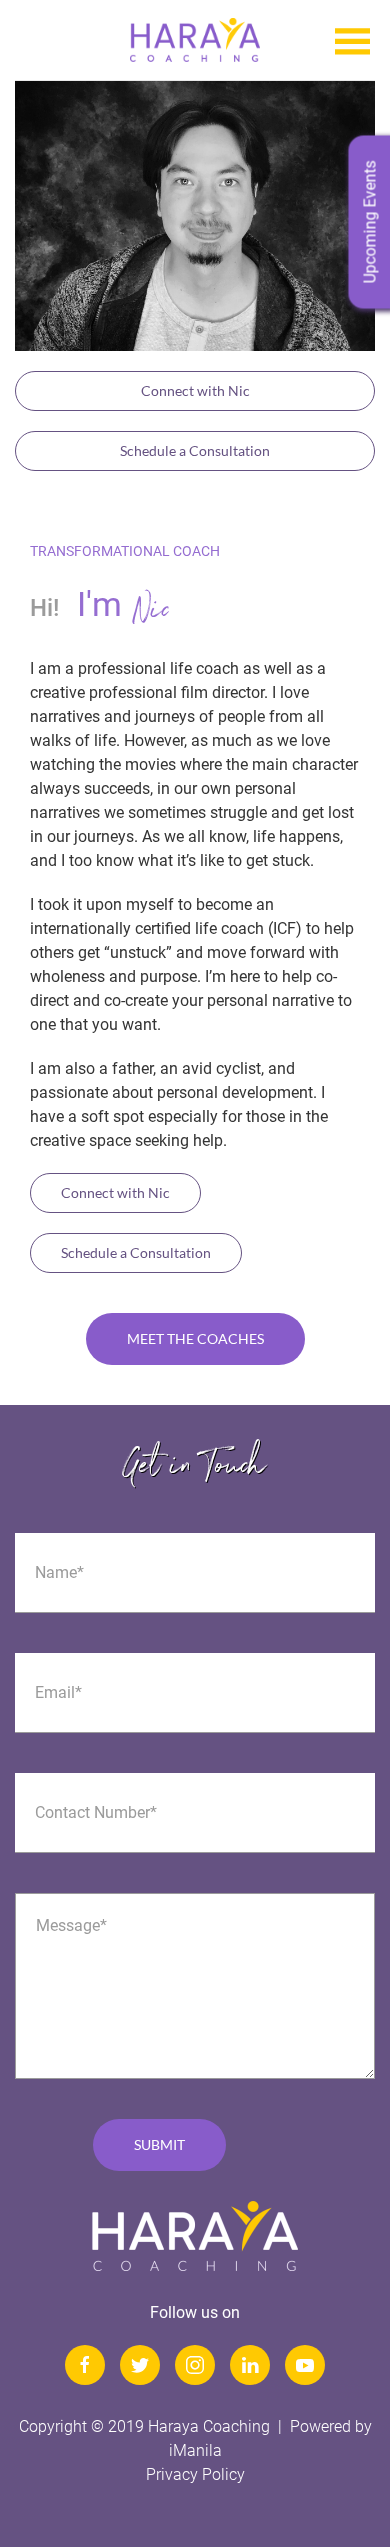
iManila (195, 2450)
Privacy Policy (195, 2474)
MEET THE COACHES (195, 1338)
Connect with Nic (195, 390)
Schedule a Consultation (195, 450)
